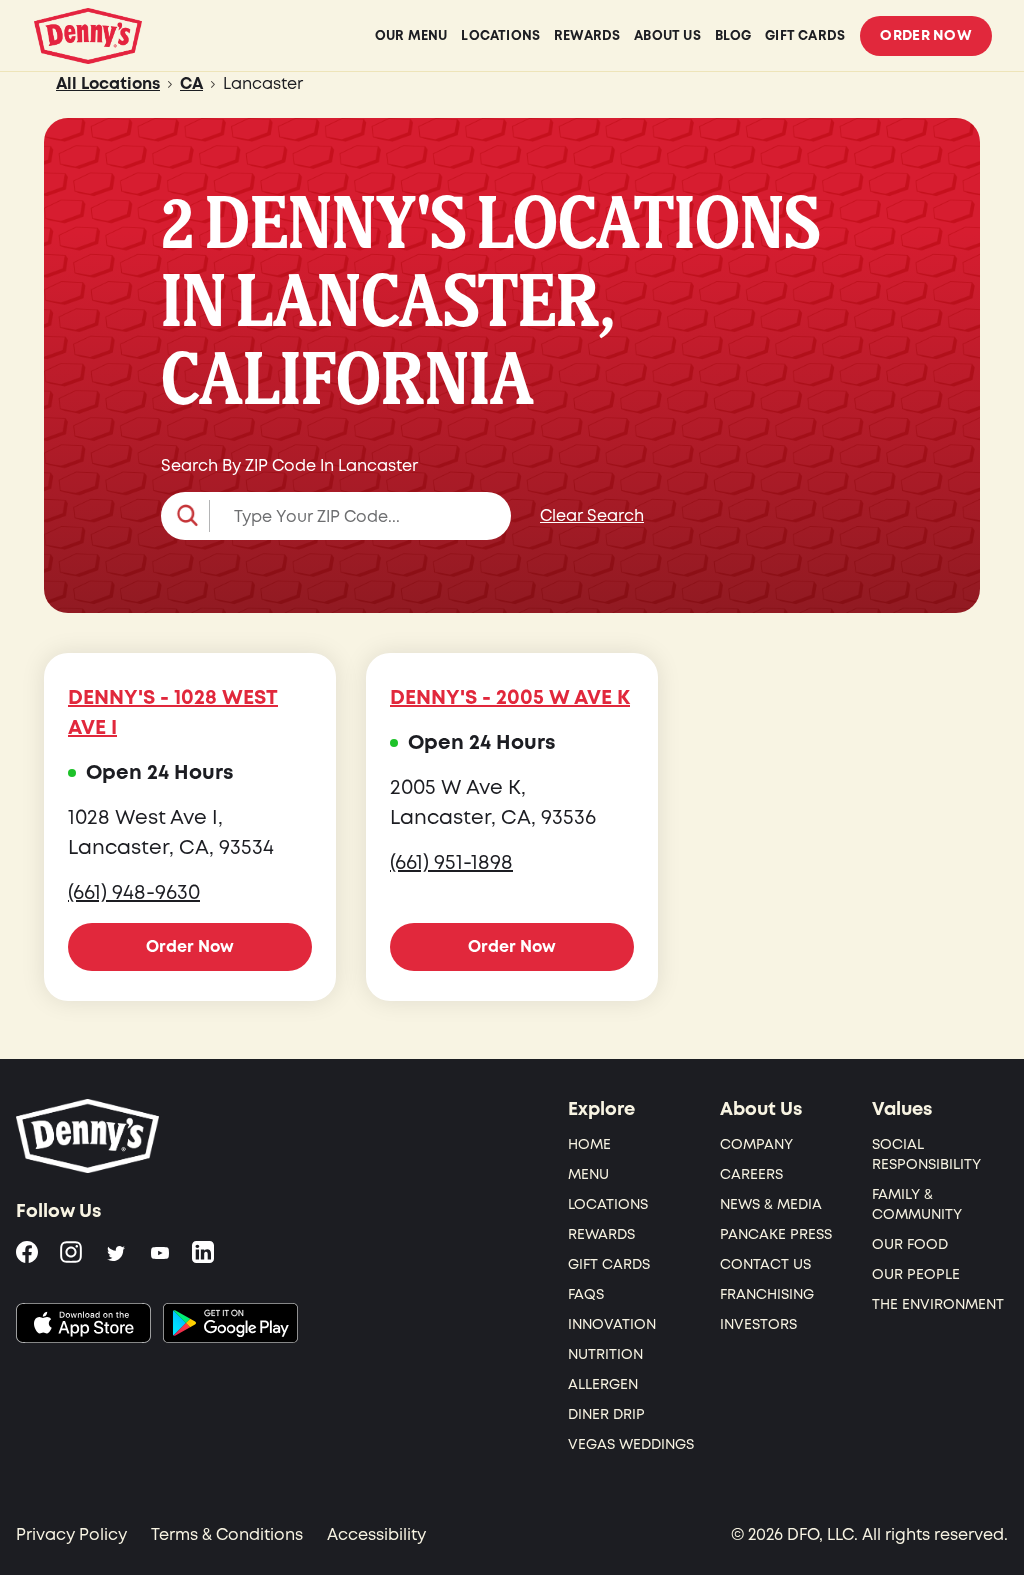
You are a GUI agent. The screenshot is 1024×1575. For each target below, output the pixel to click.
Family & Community (917, 1204)
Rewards (601, 1234)
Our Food (910, 1244)
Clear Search (592, 516)
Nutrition (605, 1354)
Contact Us (765, 1264)
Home (589, 1144)
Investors (758, 1324)
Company (756, 1144)
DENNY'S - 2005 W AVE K (510, 698)
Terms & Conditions (227, 1535)
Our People (916, 1274)
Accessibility (376, 1535)
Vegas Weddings (631, 1444)
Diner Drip (606, 1414)
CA (191, 84)
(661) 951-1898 (451, 863)
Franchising (767, 1294)
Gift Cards (609, 1264)
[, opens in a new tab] (83, 1323)
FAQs (586, 1294)
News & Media (771, 1204)
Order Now (926, 35)
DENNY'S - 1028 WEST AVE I (173, 713)
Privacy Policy (71, 1535)
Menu (588, 1174)
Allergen (603, 1384)
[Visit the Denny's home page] (89, 1136)
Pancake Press (776, 1234)
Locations (608, 1204)
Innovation (612, 1324)
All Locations (108, 84)
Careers (751, 1174)
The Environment (938, 1304)
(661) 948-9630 (134, 893)
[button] (336, 516)
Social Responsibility (926, 1154)
